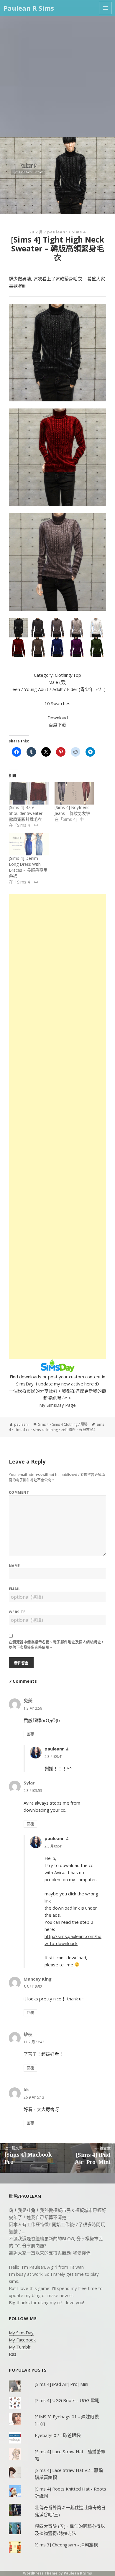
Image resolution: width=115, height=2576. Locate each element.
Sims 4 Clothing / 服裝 (70, 1424)
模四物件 (68, 1430)
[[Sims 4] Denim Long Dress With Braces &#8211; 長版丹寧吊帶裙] (29, 844)
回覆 (30, 1734)
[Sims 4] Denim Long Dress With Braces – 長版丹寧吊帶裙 (28, 867)
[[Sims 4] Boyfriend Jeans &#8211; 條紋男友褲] (74, 793)
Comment (19, 1492)
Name (14, 1566)
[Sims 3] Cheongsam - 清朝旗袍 (66, 2545)
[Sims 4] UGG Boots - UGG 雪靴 (67, 2400)
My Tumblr (20, 2347)
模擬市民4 (87, 1430)
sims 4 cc (22, 1430)
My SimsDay (21, 2333)
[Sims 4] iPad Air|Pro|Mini (61, 2384)
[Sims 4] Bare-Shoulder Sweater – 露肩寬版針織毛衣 (27, 813)
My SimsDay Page (57, 1405)
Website (17, 1612)
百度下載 (57, 725)
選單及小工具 (105, 8)
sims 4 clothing (45, 1430)
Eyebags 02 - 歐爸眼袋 (58, 2435)
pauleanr (57, 232)
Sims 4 (79, 232)
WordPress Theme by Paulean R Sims (57, 2573)
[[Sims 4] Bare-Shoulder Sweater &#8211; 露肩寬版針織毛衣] (29, 793)
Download (58, 718)
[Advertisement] (57, 77)
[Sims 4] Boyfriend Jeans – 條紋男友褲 (72, 810)
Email (15, 1589)
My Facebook (22, 2340)
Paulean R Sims (29, 8)
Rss (13, 2354)
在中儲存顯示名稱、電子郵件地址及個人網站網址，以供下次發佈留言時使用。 (57, 1645)
